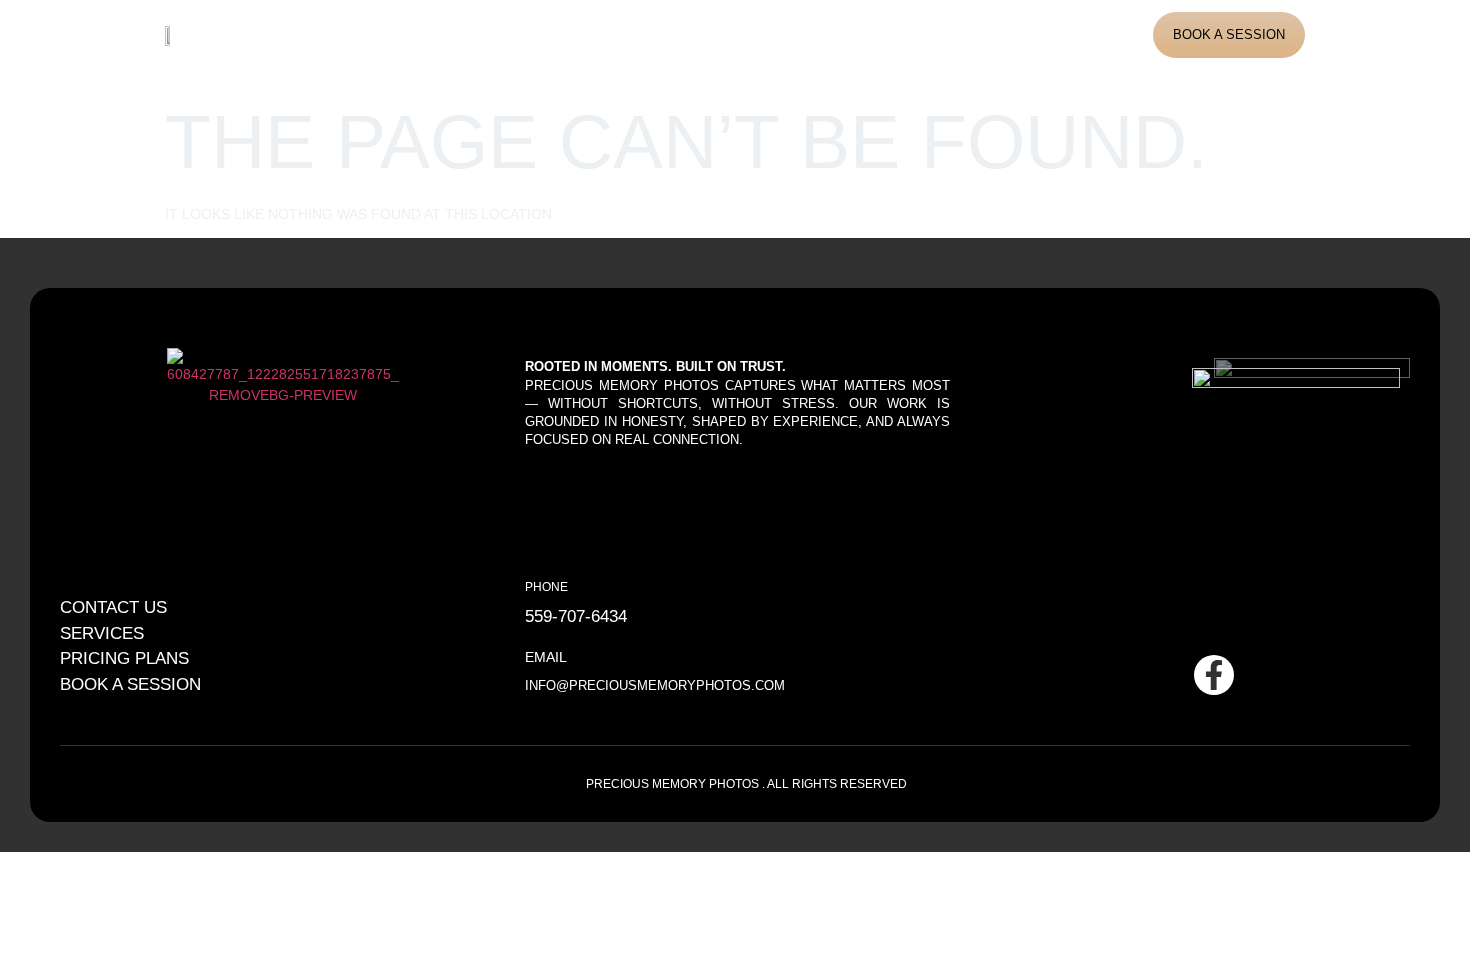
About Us (478, 34)
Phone (546, 586)
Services (575, 34)
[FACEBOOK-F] (1214, 675)
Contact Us (845, 34)
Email (546, 657)
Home (395, 34)
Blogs (751, 34)
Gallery (669, 34)
